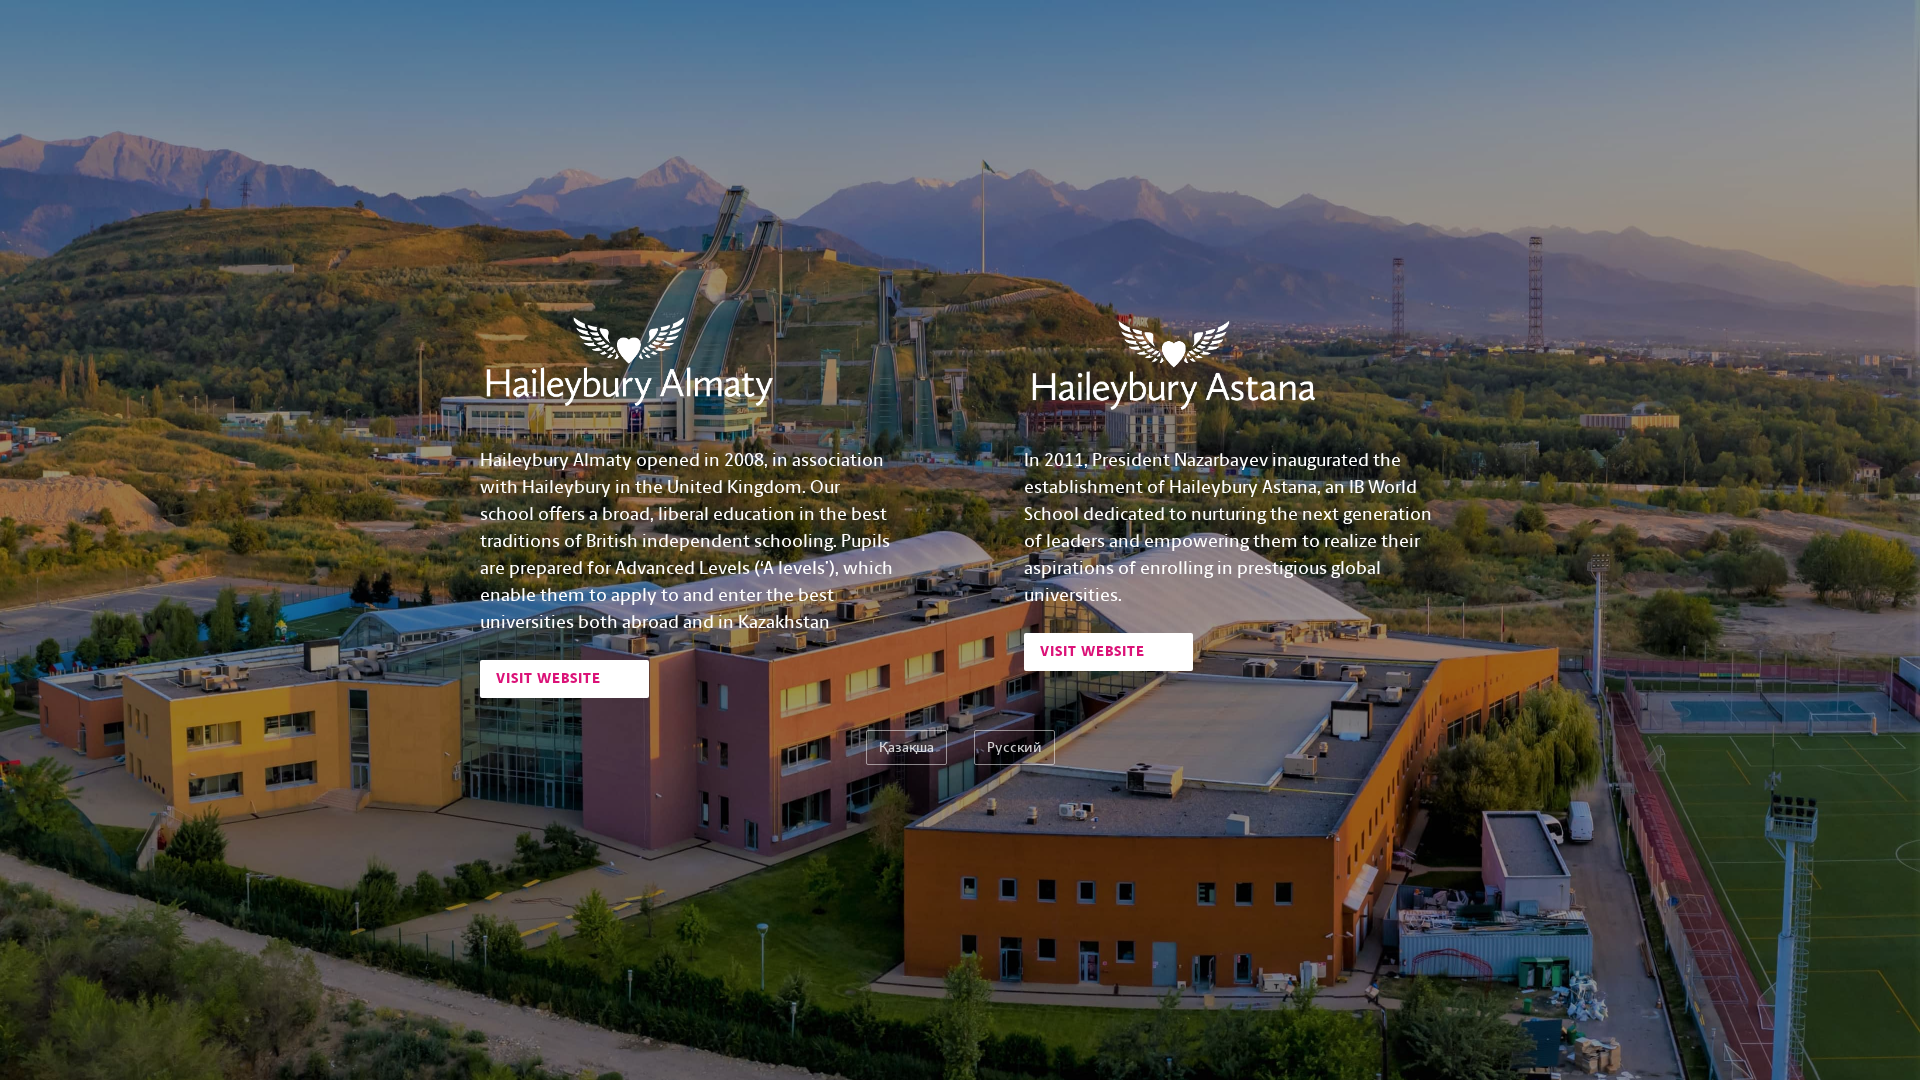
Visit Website (550, 678)
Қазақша (906, 747)
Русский (1014, 747)
